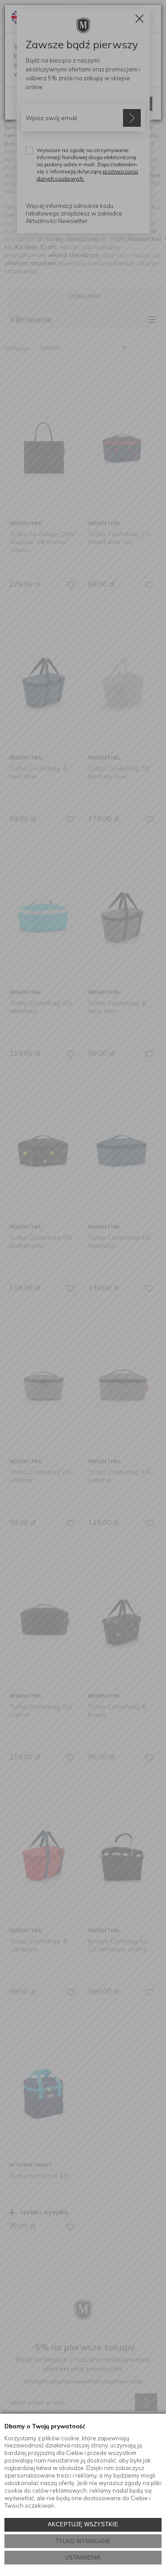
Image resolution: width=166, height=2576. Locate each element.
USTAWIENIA (83, 2558)
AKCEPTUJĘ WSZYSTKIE (83, 2524)
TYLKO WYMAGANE (83, 2541)
